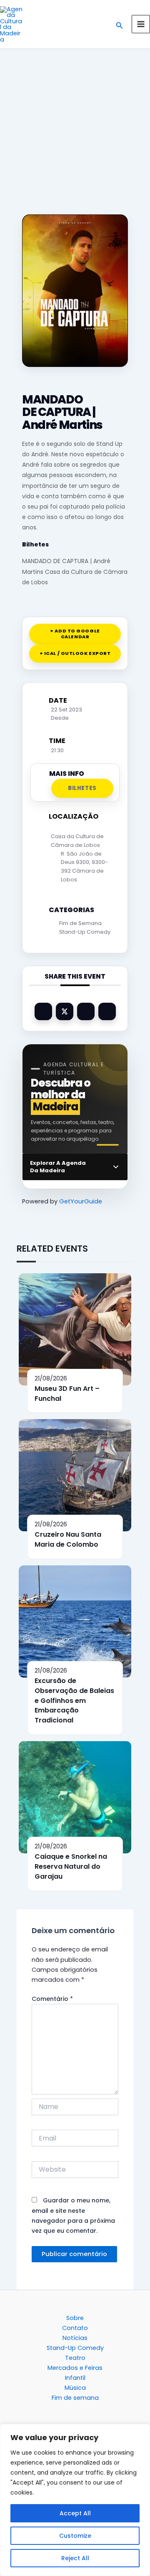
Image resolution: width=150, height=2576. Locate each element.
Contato (75, 2328)
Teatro (75, 2358)
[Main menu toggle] (141, 24)
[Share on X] (65, 1011)
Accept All (75, 2513)
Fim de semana (75, 2398)
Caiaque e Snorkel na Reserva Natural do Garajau (71, 1866)
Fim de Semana (80, 923)
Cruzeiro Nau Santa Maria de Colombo (68, 1539)
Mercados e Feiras (75, 2368)
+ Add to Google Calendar (75, 634)
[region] (75, 2500)
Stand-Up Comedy (85, 932)
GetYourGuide (81, 1201)
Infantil (75, 2378)
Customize (75, 2536)
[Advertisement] (75, 127)
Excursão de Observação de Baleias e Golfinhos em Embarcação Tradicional (74, 1700)
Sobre (75, 2318)
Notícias (75, 2338)
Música (75, 2388)
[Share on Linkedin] (86, 1011)
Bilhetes (35, 544)
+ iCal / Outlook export (75, 653)
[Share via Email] (107, 1011)
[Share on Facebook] (43, 1011)
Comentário (52, 1999)
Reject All (75, 2558)
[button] (120, 24)
